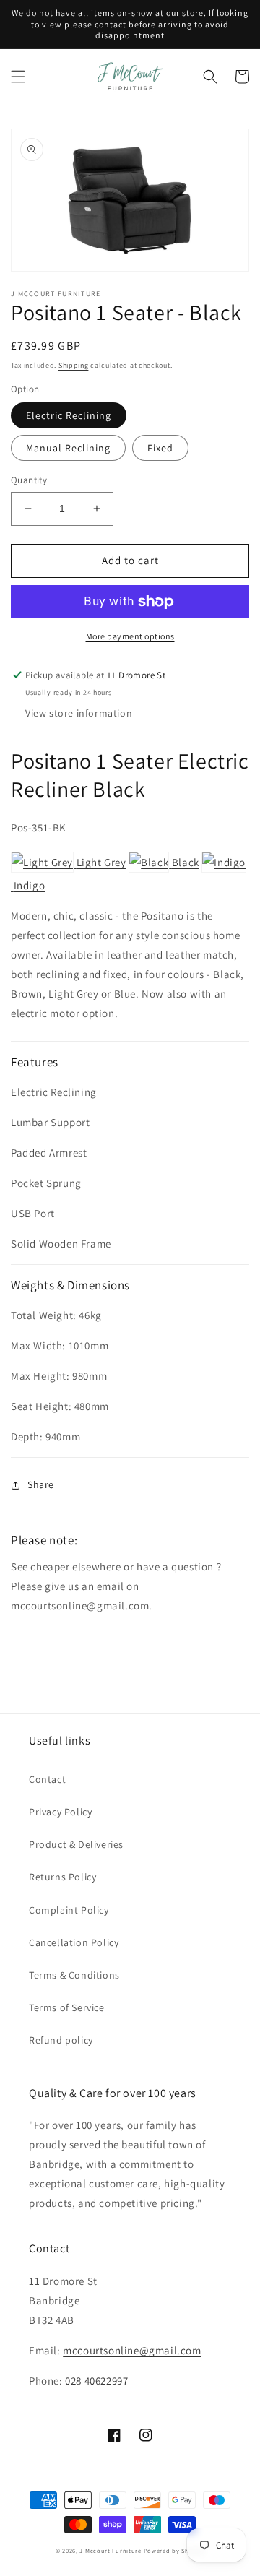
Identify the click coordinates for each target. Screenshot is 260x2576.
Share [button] (41, 1484)
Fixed (160, 448)
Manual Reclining (68, 448)
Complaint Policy (69, 1910)
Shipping (74, 365)
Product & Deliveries (76, 1844)
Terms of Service (67, 2007)
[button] (18, 77)
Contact (47, 1779)
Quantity (29, 480)
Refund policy (61, 2040)
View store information (79, 713)
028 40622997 (96, 2381)
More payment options (130, 636)
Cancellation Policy (74, 1942)
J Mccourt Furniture (110, 2550)
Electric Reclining (69, 415)
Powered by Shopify (174, 2550)
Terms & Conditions (74, 1975)
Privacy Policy (60, 1812)
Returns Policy (62, 1877)
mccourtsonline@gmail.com (132, 2350)
